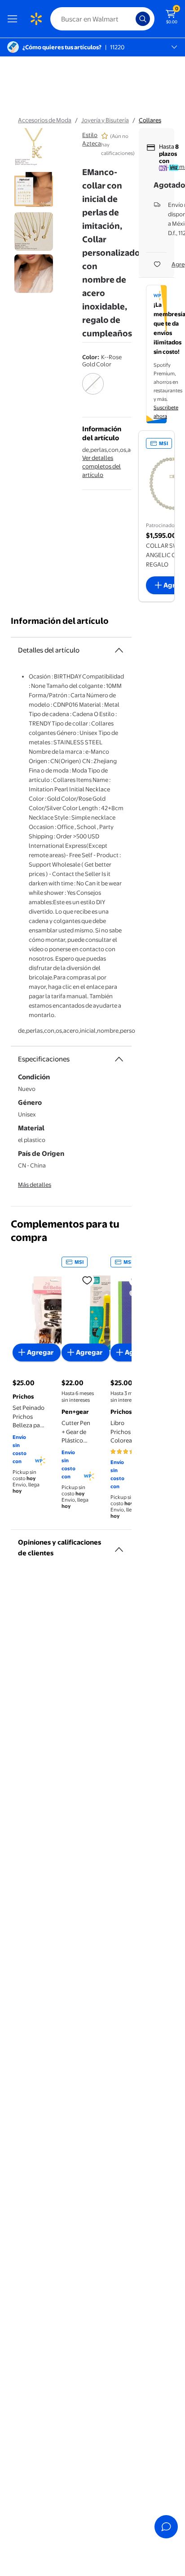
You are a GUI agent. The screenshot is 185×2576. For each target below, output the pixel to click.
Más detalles (35, 1185)
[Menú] (14, 19)
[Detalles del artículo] (119, 650)
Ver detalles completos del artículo (101, 466)
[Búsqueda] (143, 19)
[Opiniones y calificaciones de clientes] (119, 1546)
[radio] (93, 390)
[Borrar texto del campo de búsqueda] (131, 19)
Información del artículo (60, 621)
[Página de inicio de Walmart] (36, 19)
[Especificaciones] (119, 1059)
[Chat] (166, 2527)
